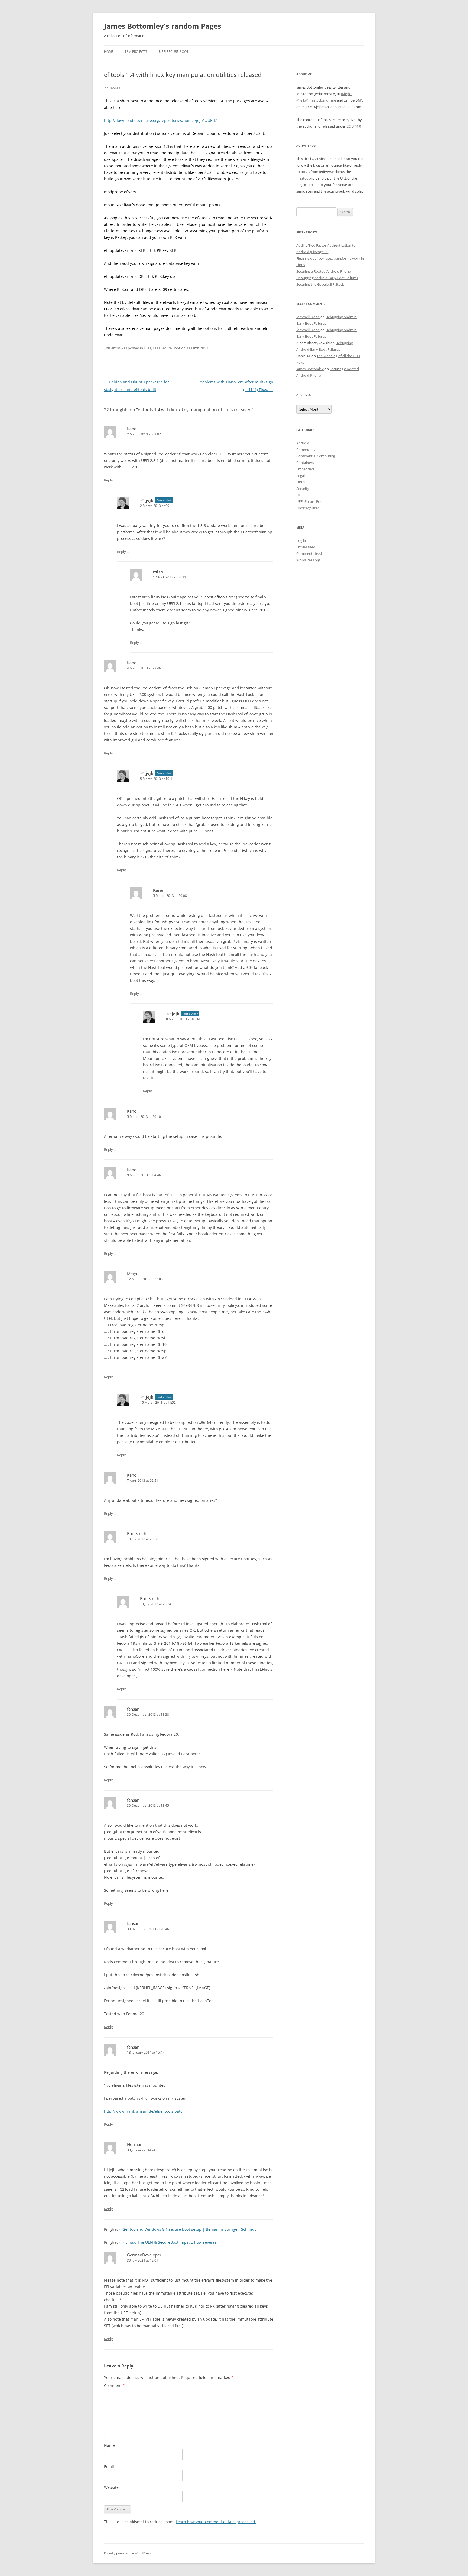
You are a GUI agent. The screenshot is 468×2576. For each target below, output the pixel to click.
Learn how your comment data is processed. (216, 2522)
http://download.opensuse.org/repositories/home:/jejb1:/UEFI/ (160, 120)
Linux (301, 482)
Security (303, 489)
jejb (150, 500)
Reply (108, 480)
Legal (300, 476)
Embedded (305, 469)
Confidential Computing (316, 456)
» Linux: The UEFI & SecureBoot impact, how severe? (169, 2242)
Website (111, 2487)
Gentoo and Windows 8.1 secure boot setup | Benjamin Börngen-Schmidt (189, 2229)
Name (109, 2445)
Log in (301, 540)
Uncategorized (308, 508)
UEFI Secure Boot (174, 52)
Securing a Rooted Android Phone (324, 271)
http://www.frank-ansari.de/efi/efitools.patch (144, 2111)
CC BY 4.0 (354, 126)
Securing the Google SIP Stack (320, 284)
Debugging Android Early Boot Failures (327, 278)
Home (109, 52)
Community (306, 450)
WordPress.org (308, 560)
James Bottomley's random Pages (163, 26)
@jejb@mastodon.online (316, 100)
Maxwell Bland (308, 317)
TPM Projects (136, 52)
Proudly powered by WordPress (128, 2553)
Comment (114, 2386)
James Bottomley (310, 369)
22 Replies (112, 88)
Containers (305, 463)
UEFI (147, 348)
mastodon (305, 178)
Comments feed (309, 553)
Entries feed (306, 547)
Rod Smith (137, 1533)
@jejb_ (346, 94)
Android (303, 443)
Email (109, 2466)
